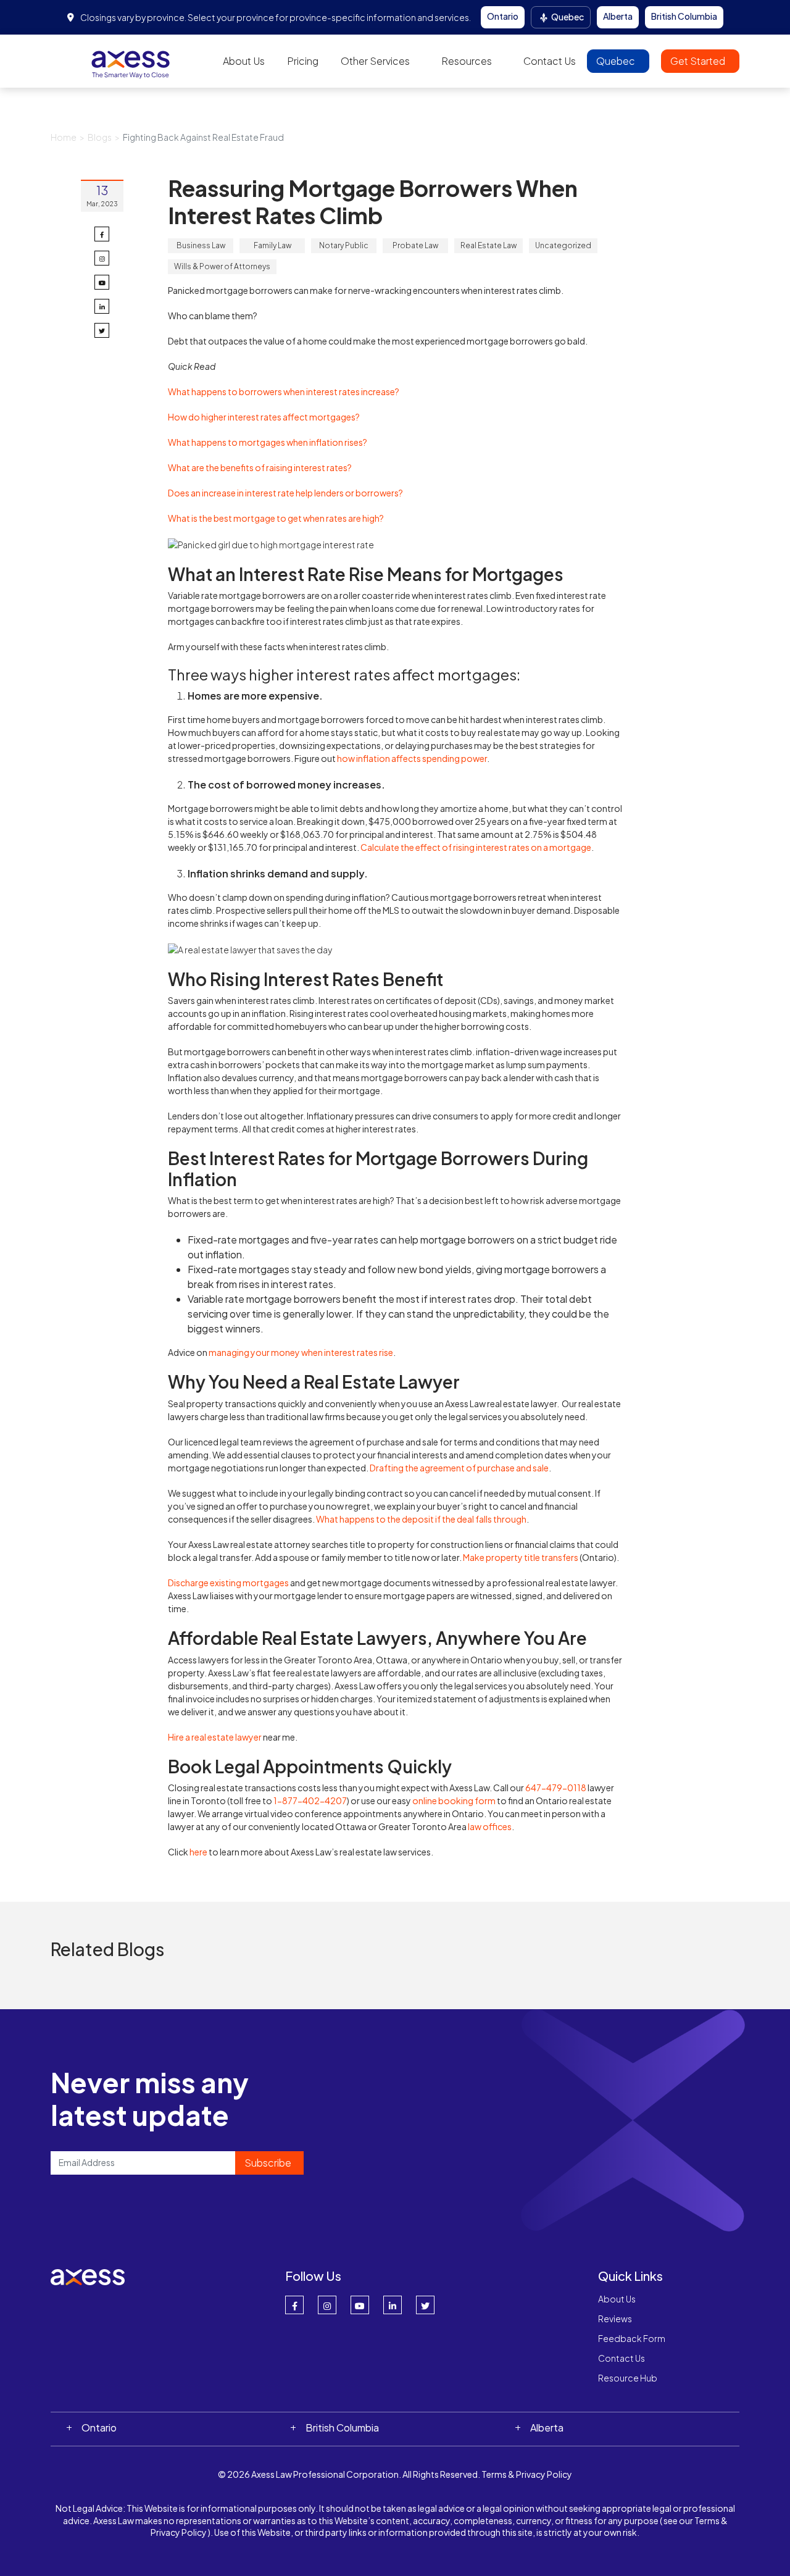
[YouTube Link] (360, 2305)
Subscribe (268, 2163)
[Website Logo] (131, 60)
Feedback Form (632, 2338)
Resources (467, 61)
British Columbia (684, 16)
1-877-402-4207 (310, 1800)
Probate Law (415, 245)
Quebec (567, 17)
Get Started (699, 61)
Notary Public (344, 245)
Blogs (100, 137)
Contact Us (550, 61)
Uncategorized (563, 245)
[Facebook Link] (294, 2305)
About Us (244, 61)
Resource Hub (628, 2378)
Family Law (272, 245)
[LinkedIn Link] (393, 2305)
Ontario (503, 16)
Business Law (201, 245)
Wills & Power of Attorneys (222, 266)
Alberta (618, 16)
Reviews (615, 2319)
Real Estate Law (489, 245)
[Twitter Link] (425, 2305)
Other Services (375, 61)
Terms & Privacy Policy (527, 2474)
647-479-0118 (556, 1788)
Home (64, 137)
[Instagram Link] (327, 2305)
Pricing (303, 61)
